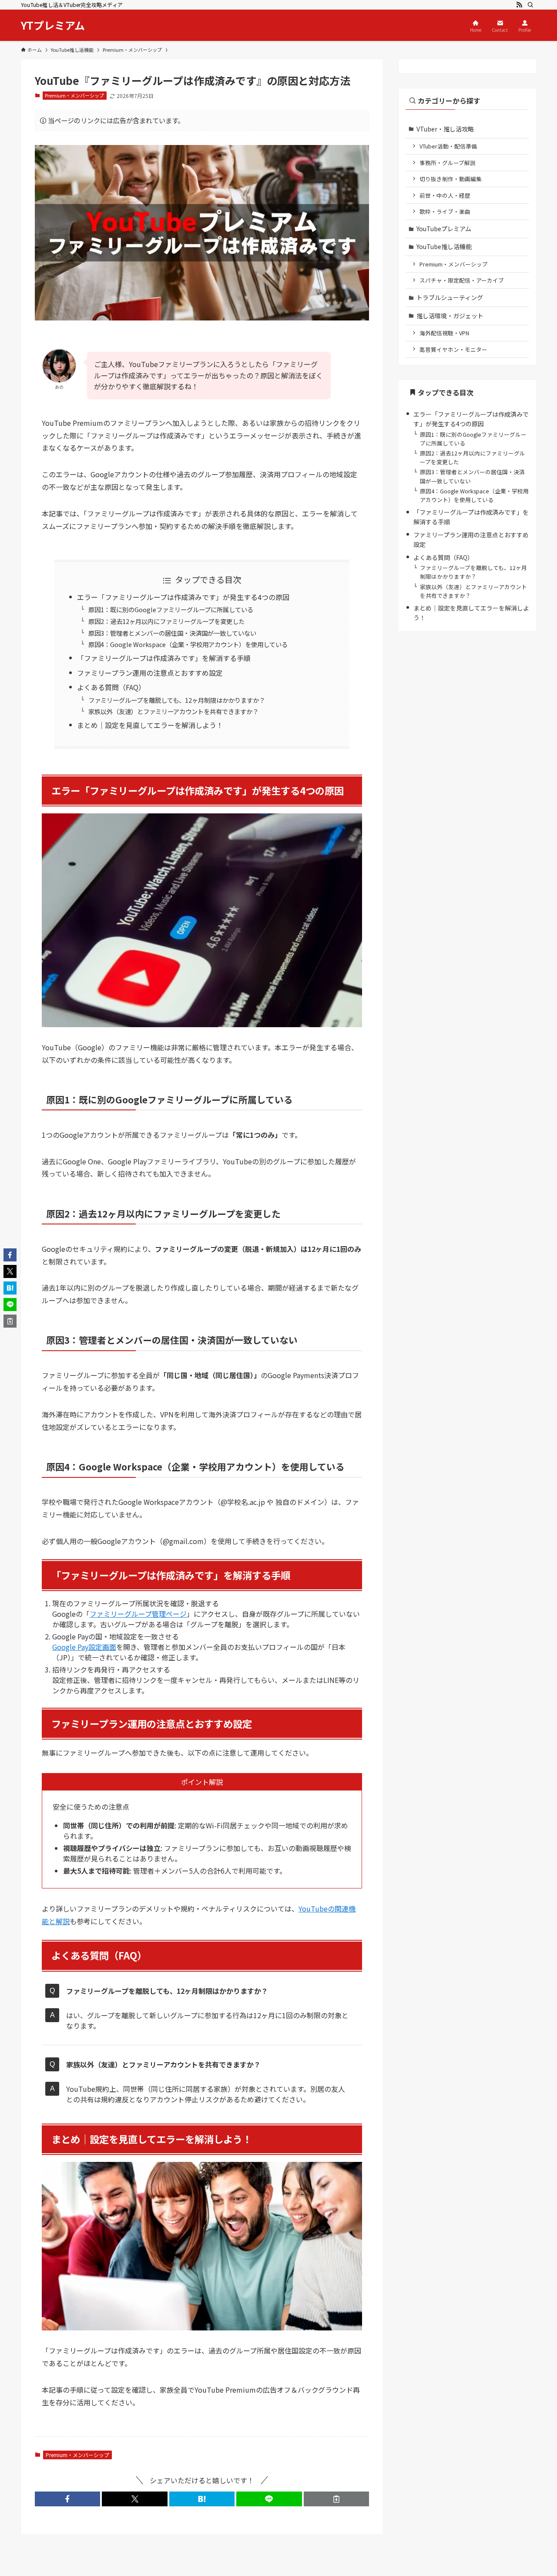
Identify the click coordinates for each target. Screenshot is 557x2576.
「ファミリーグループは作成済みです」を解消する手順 (164, 658)
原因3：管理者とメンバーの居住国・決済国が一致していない (172, 633)
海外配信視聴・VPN (444, 333)
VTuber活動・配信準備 (448, 146)
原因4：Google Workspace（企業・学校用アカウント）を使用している (188, 644)
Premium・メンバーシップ (74, 95)
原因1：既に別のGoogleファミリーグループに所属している (171, 609)
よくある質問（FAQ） (111, 687)
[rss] (519, 5)
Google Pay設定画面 (84, 1647)
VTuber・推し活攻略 (445, 129)
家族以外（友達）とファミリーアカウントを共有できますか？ (173, 711)
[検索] (530, 5)
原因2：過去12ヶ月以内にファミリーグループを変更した (166, 621)
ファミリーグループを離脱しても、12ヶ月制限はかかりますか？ (177, 700)
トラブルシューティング (450, 297)
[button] (67, 2499)
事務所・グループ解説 (448, 163)
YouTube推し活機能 (444, 246)
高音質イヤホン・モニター (453, 349)
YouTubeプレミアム (444, 229)
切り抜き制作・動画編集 (451, 179)
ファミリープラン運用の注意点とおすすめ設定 (150, 673)
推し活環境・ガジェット (450, 316)
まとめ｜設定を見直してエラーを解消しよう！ (150, 725)
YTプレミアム (53, 25)
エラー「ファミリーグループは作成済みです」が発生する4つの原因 (183, 597)
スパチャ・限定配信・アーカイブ (462, 280)
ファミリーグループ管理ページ (138, 1614)
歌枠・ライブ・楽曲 (445, 211)
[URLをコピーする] (336, 2499)
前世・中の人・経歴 (445, 195)
